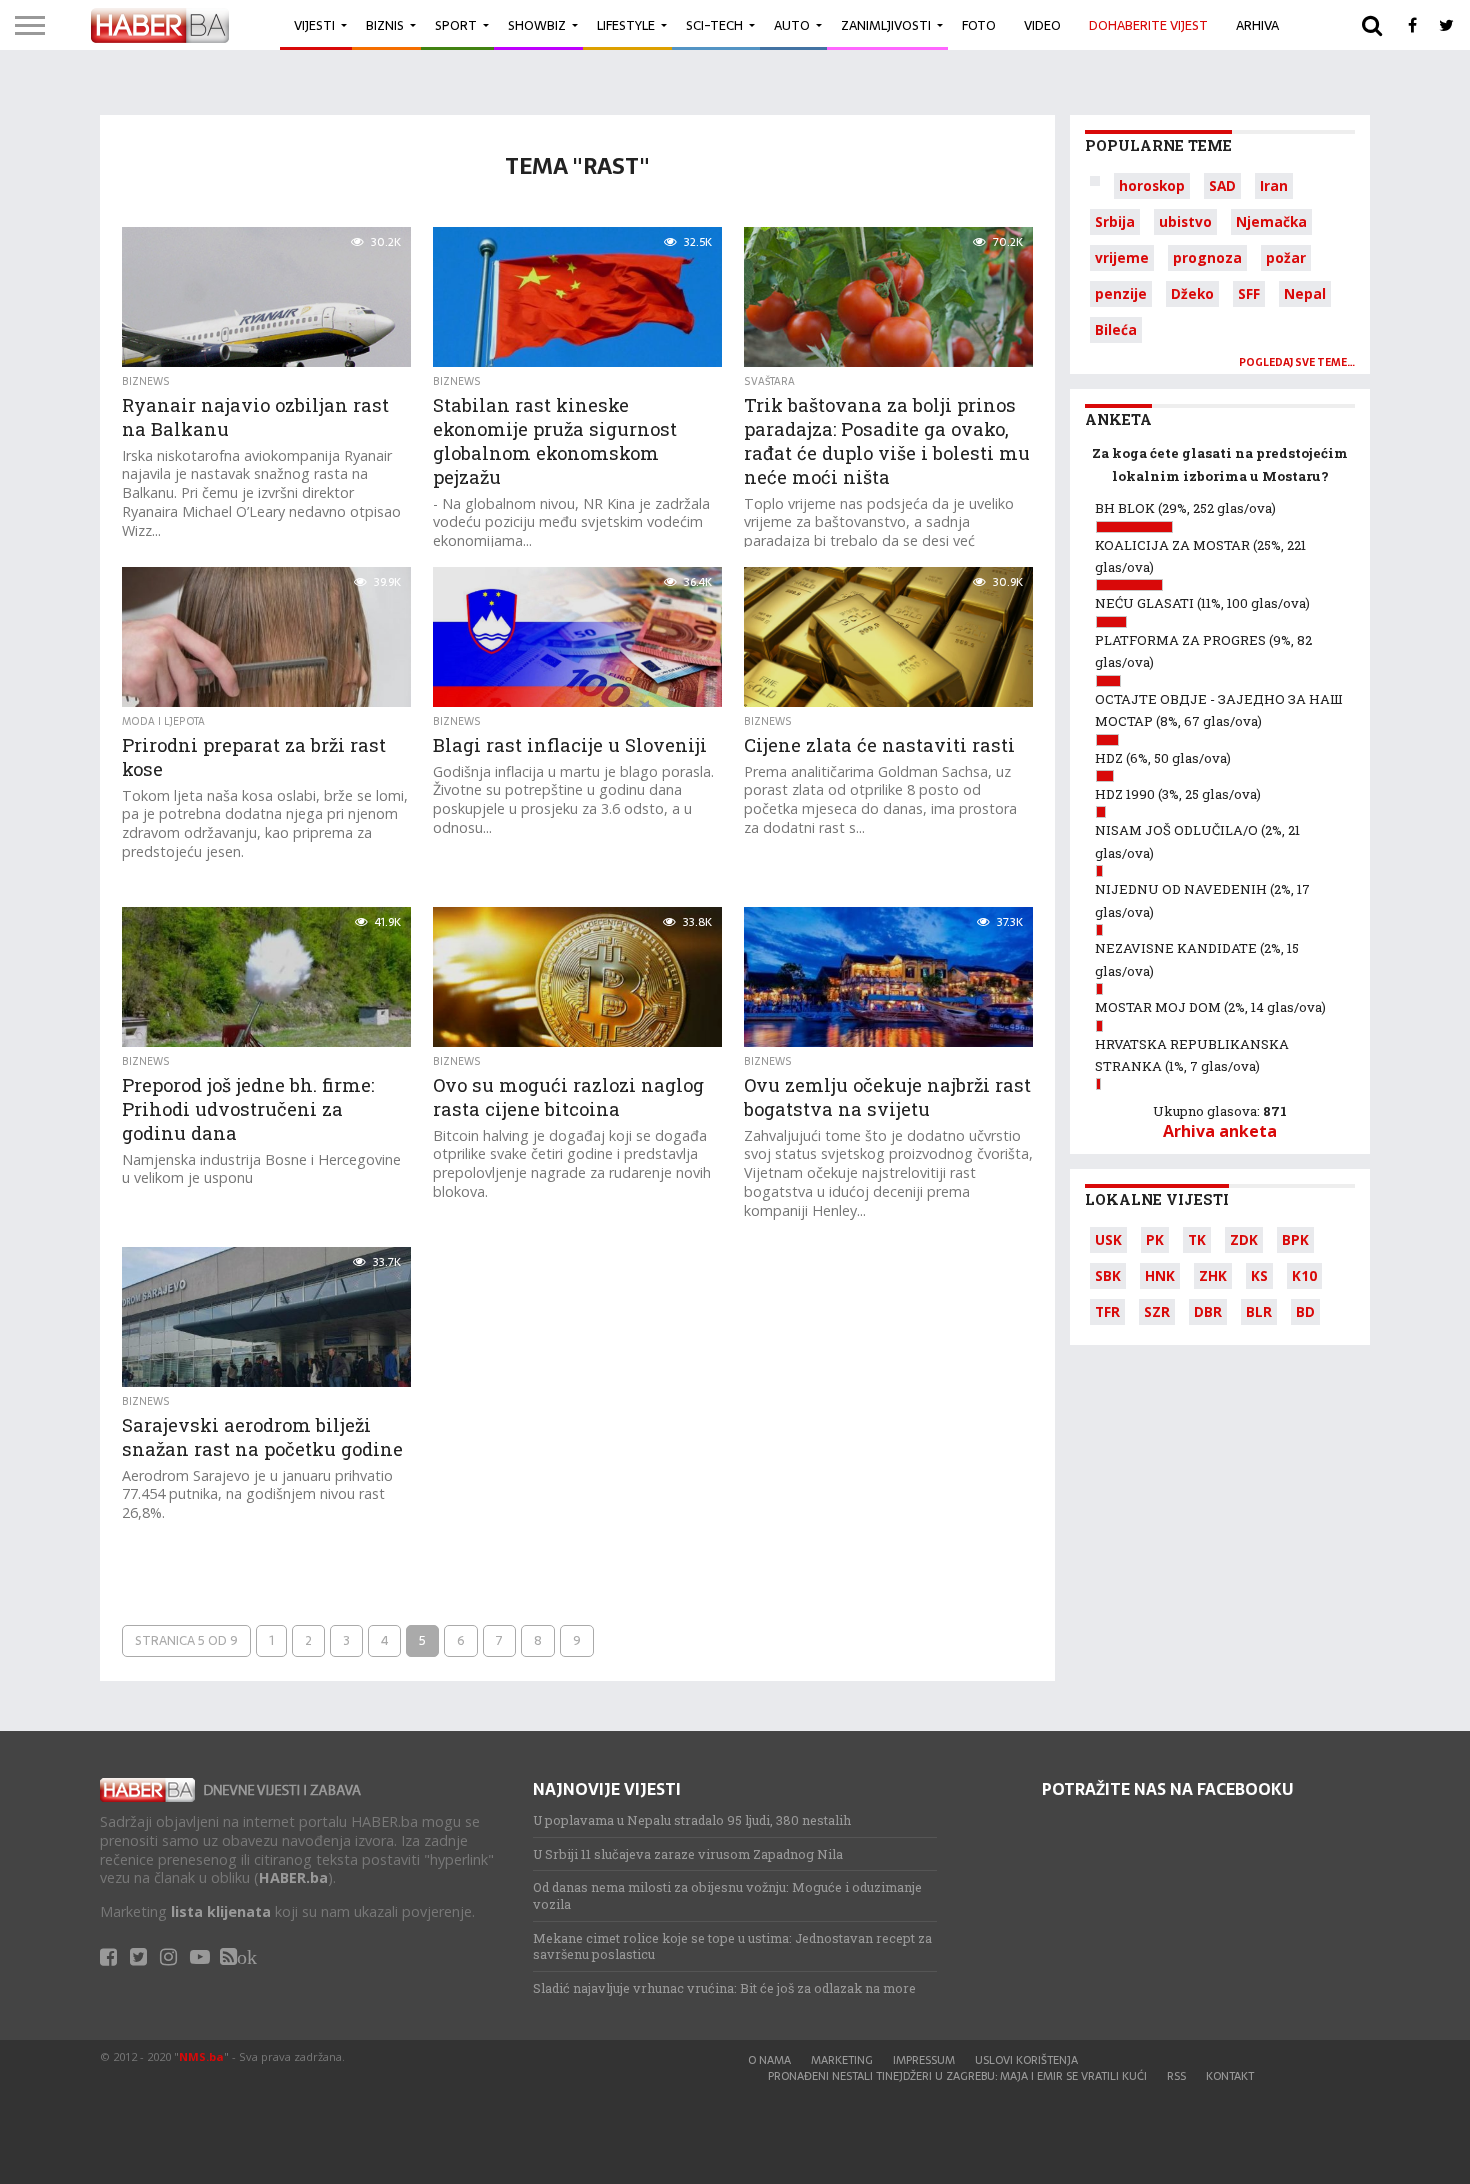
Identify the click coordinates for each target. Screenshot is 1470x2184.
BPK (1295, 1239)
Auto (792, 25)
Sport (456, 25)
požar (1286, 257)
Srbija (1115, 221)
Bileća (1116, 329)
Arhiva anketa (1220, 1131)
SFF (1249, 293)
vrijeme (1122, 257)
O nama (769, 2060)
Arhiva (1257, 25)
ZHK (1213, 1275)
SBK (1108, 1275)
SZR (1157, 1311)
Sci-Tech (714, 25)
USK (1108, 1239)
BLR (1259, 1311)
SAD (1222, 185)
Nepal (1305, 293)
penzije (1121, 293)
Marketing (842, 2060)
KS (1259, 1275)
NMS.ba (201, 2056)
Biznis (385, 25)
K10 (1304, 1275)
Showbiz (537, 25)
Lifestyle (626, 25)
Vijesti (314, 25)
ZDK (1244, 1239)
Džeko (1192, 293)
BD (1305, 1311)
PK (1155, 1239)
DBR (1208, 1311)
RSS (1176, 2076)
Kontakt (1230, 2076)
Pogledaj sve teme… (1297, 362)
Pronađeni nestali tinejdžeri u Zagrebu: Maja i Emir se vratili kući (957, 2076)
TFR (1107, 1311)
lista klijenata (221, 1911)
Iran (1274, 185)
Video (1042, 25)
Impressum (924, 2060)
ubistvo (1185, 221)
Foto (979, 25)
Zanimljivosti (886, 25)
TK (1197, 1239)
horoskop (1152, 185)
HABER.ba (293, 1877)
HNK (1160, 1275)
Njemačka (1271, 221)
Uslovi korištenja (1026, 2060)
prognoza (1207, 257)
